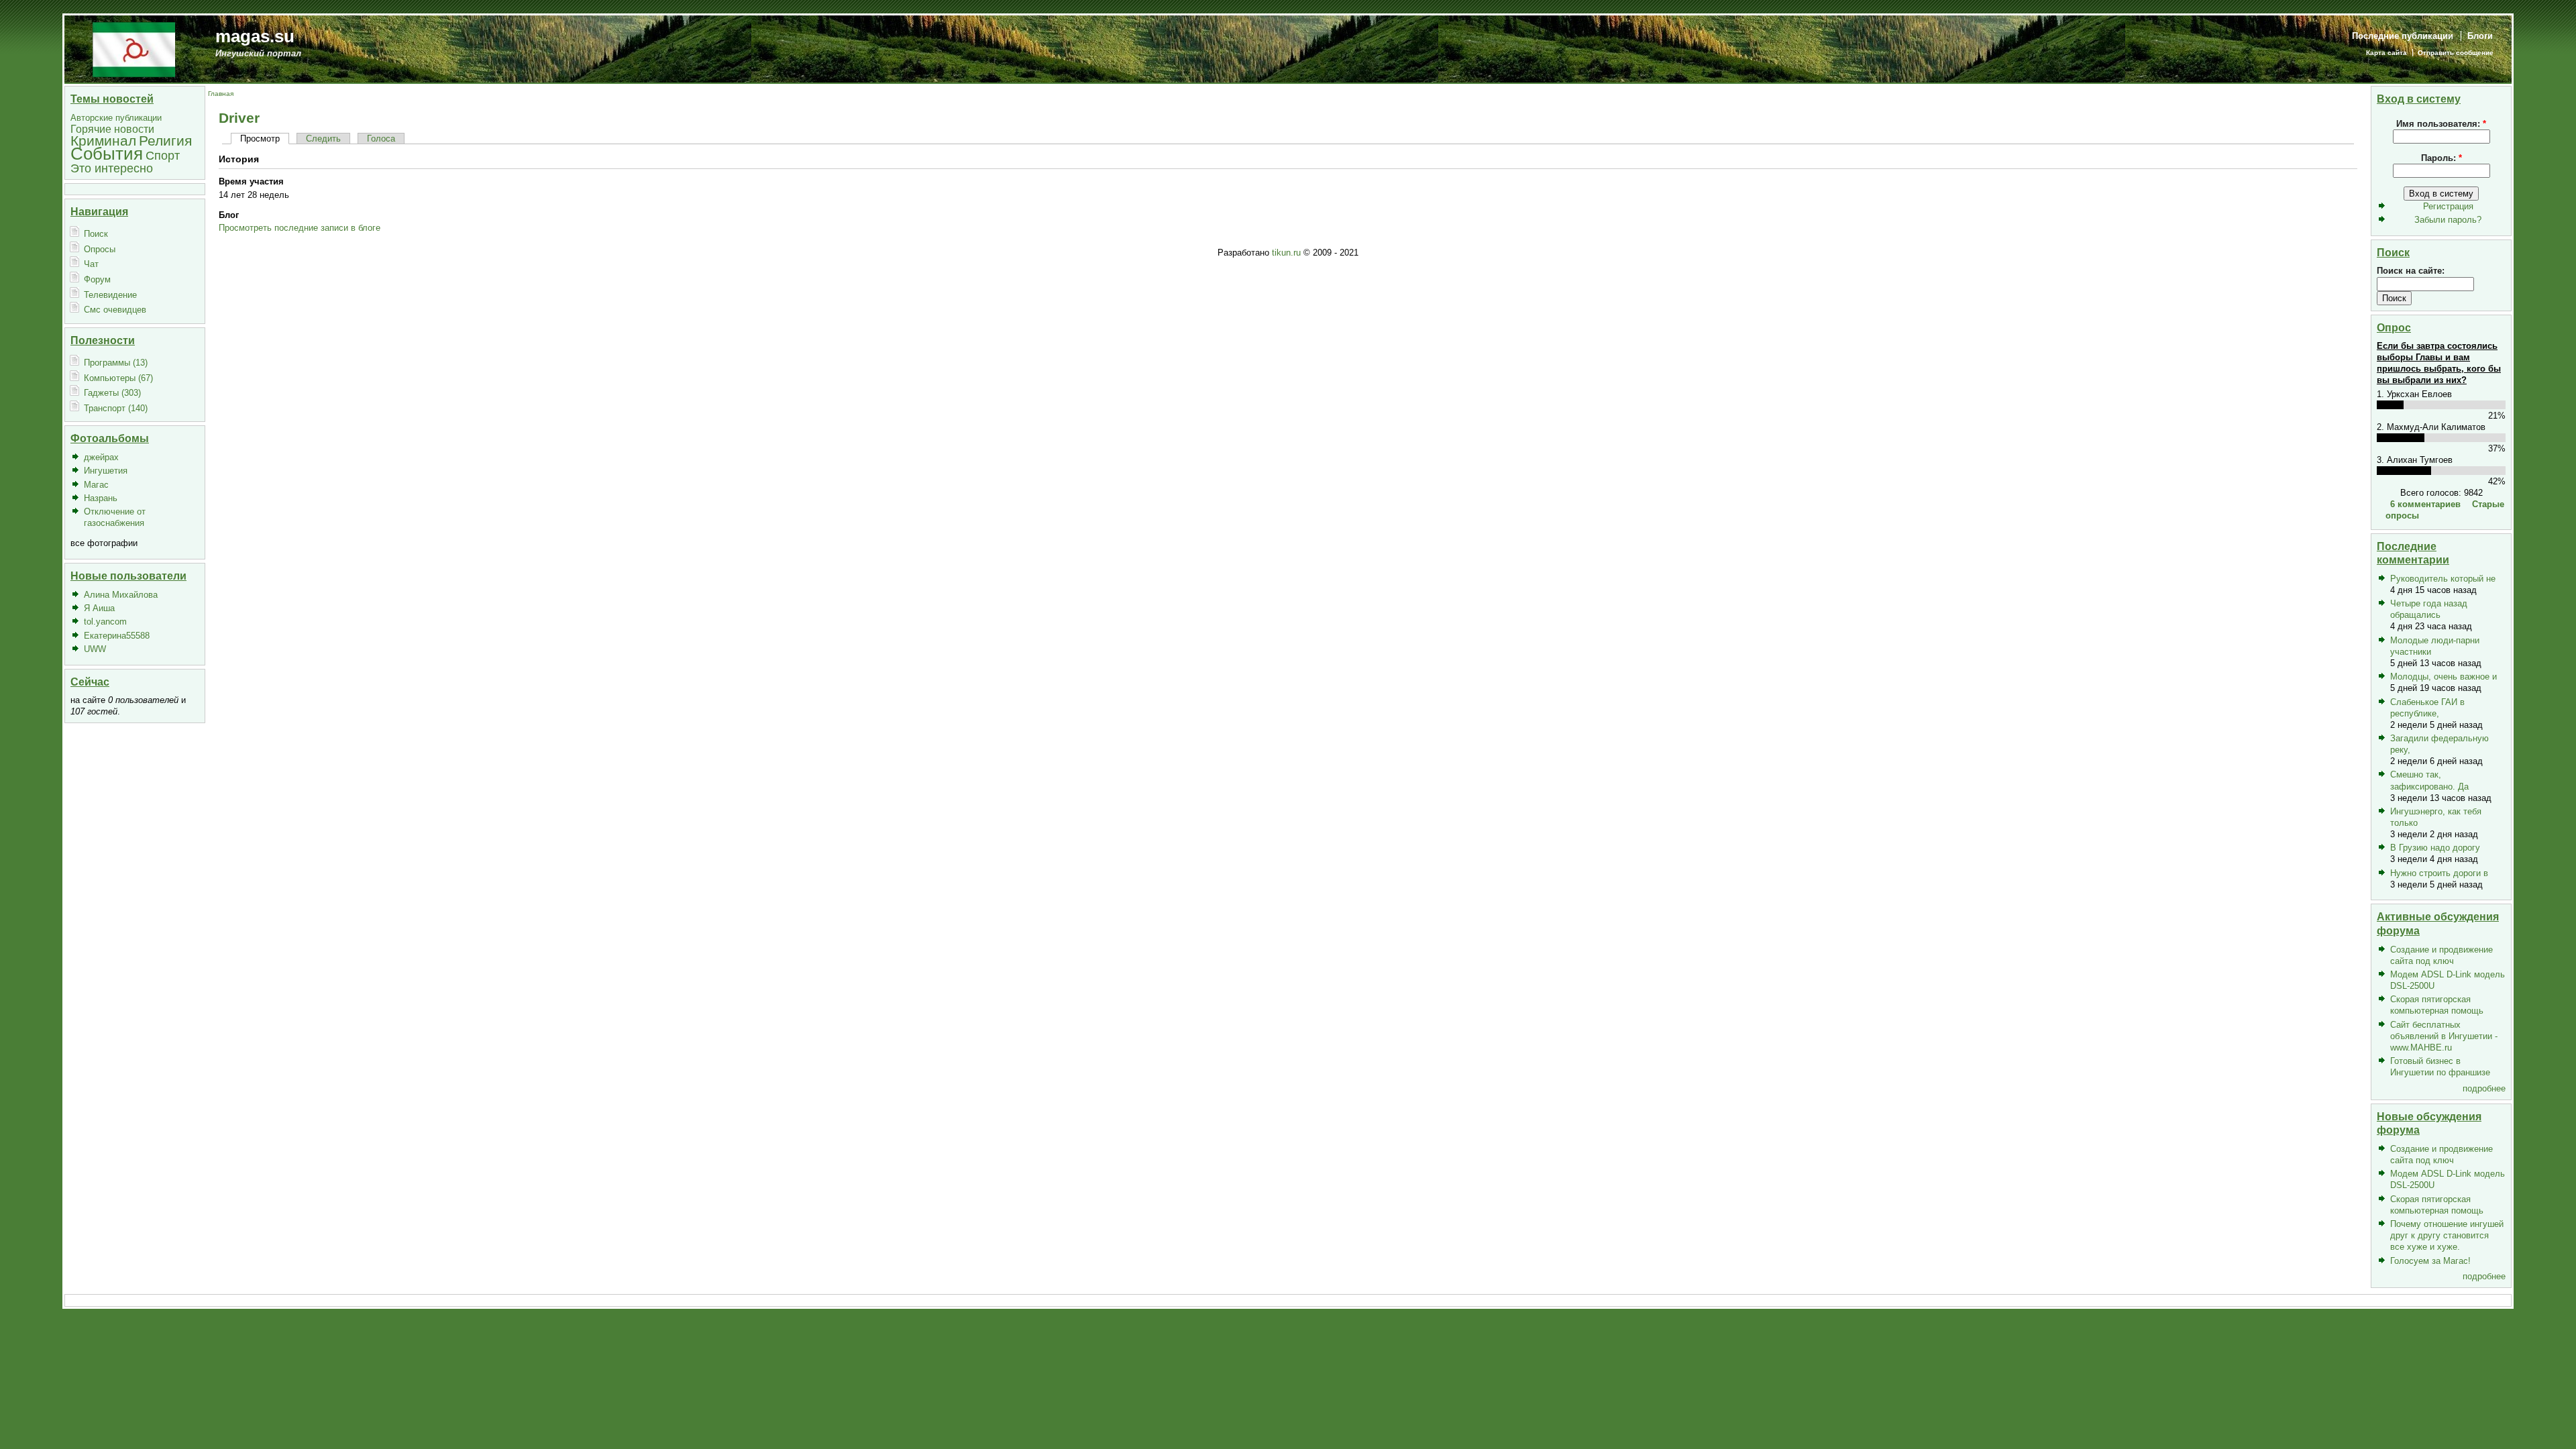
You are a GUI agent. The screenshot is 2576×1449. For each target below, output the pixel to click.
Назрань (101, 498)
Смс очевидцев (115, 310)
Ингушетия (106, 471)
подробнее (2484, 1088)
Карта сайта (2386, 53)
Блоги (2480, 36)
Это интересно (112, 168)
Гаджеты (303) (112, 393)
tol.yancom (105, 622)
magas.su (255, 36)
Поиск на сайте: (2411, 271)
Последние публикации (2403, 36)
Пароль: (2441, 158)
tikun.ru (1286, 253)
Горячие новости (112, 129)
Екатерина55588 (117, 636)
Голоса (381, 139)
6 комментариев (2425, 504)
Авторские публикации (116, 118)
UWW (95, 649)
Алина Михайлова (121, 595)
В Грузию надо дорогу (2435, 848)
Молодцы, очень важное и (2444, 677)
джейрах (101, 457)
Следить (323, 139)
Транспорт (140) (116, 408)
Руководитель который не (2443, 579)
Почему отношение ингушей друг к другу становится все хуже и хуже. (2447, 1235)
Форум (97, 279)
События (107, 154)
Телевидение (110, 295)
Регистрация (2448, 206)
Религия (165, 141)
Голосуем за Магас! (2430, 1261)
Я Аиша (99, 608)
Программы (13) (116, 363)
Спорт (163, 155)
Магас (96, 485)
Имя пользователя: (2441, 124)
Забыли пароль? (2448, 220)
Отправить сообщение (2456, 53)
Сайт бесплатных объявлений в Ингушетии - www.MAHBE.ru (2444, 1036)
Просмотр (260, 139)
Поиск (96, 234)
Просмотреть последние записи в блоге (300, 228)
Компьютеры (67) (118, 378)
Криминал (103, 141)
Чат (91, 264)
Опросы (100, 249)
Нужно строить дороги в (2439, 873)
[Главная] (134, 49)
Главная (221, 94)
